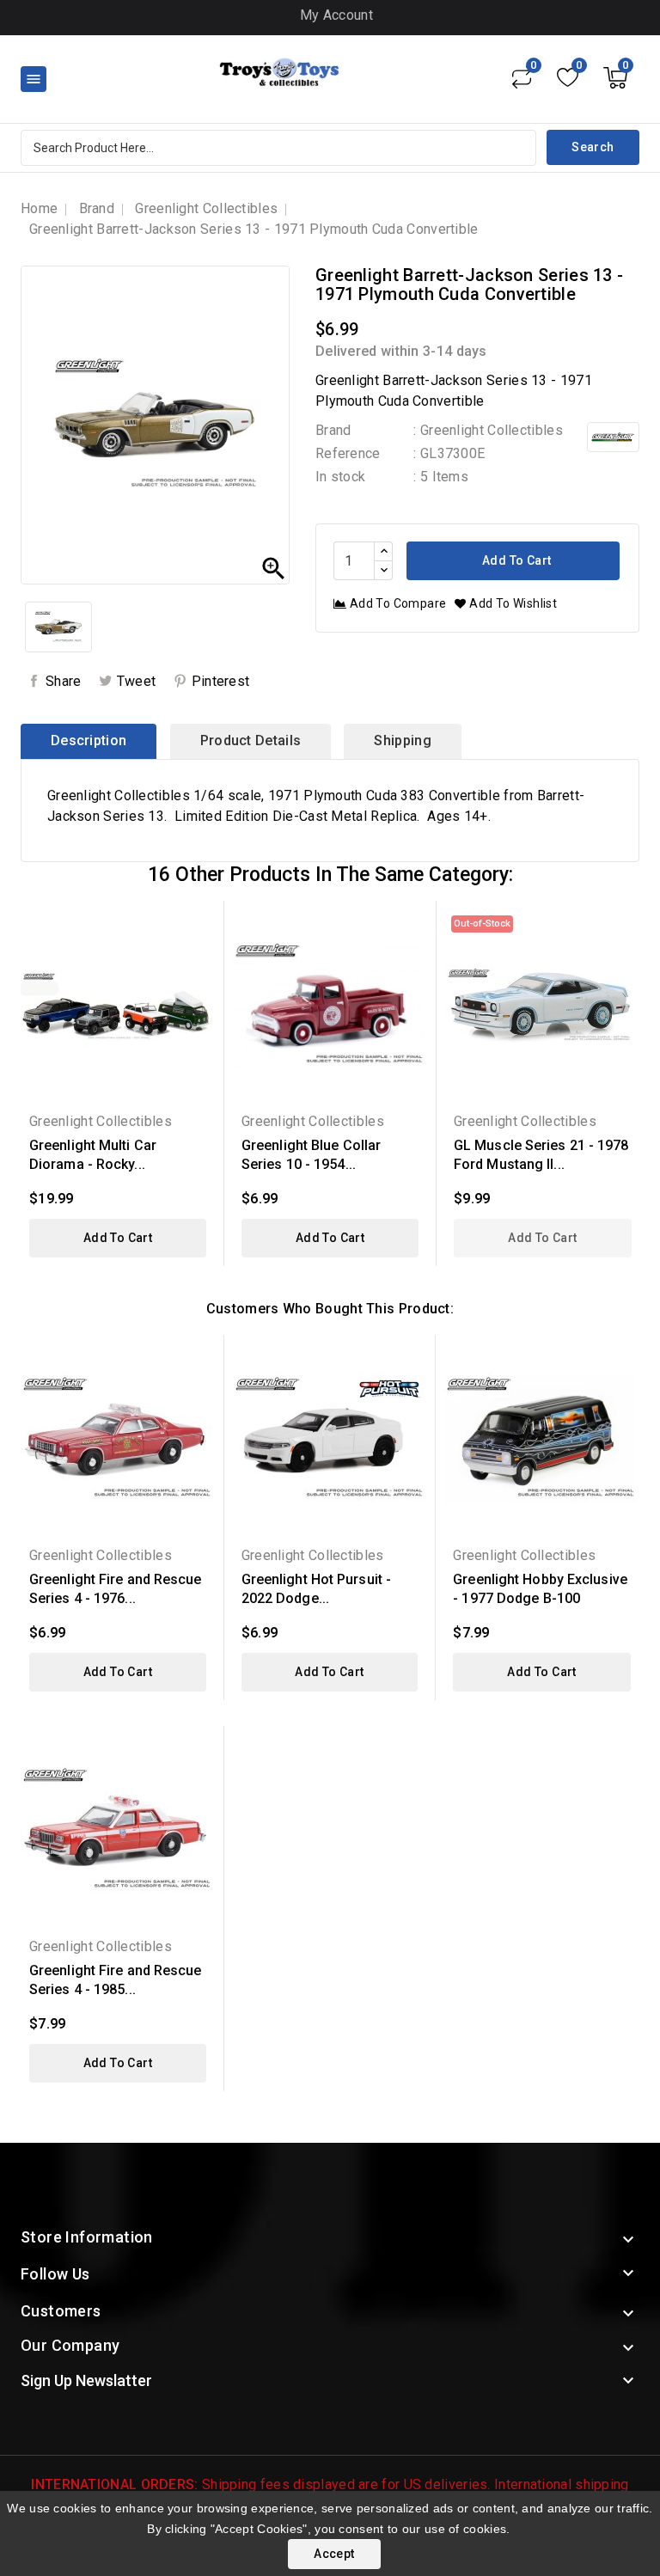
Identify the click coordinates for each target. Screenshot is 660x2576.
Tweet (137, 681)
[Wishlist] (568, 77)
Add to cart (516, 560)
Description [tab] (89, 740)
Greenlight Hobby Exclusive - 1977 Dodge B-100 (540, 1589)
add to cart (118, 1238)
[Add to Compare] (197, 985)
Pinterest (221, 681)
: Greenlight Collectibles (488, 430)
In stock (340, 477)
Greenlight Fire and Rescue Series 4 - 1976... (116, 1589)
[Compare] (522, 77)
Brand (333, 430)
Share (64, 681)
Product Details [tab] (251, 740)
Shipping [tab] (402, 740)
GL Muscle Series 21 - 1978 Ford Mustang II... (541, 1155)
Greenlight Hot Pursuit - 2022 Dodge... (316, 1589)
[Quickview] (197, 924)
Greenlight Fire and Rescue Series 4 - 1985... (116, 1980)
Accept (334, 2554)
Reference (348, 453)
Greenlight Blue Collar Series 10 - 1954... (311, 1155)
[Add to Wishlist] (197, 955)
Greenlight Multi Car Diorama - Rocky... (93, 1155)
